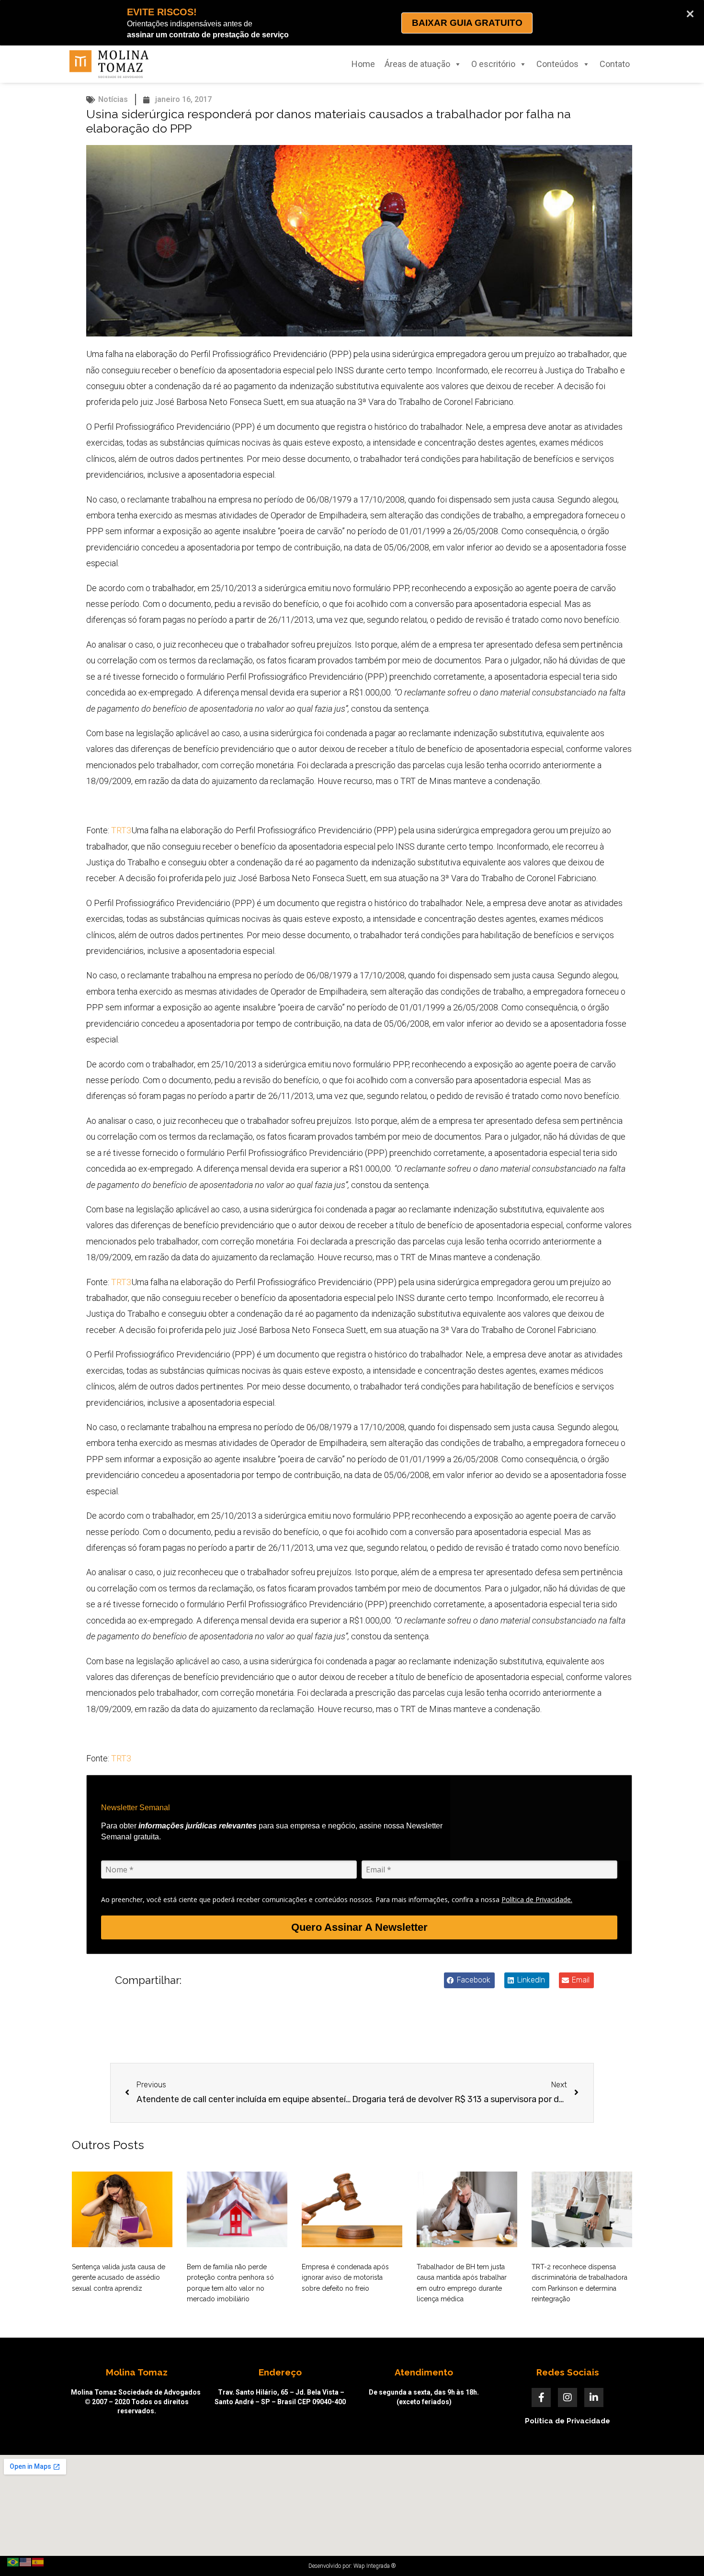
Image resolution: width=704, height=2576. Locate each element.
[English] (26, 2561)
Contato (615, 64)
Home (363, 64)
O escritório (493, 64)
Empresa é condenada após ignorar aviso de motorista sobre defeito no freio (345, 2278)
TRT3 (121, 830)
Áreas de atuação (417, 64)
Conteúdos (557, 64)
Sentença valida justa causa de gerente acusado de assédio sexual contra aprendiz (119, 2278)
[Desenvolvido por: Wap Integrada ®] (352, 2566)
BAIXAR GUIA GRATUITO (467, 23)
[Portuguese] (13, 2561)
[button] (469, 1980)
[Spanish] (38, 2561)
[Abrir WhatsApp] (680, 2552)
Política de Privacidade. (537, 1899)
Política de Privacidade (568, 2421)
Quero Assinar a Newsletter (359, 1927)
